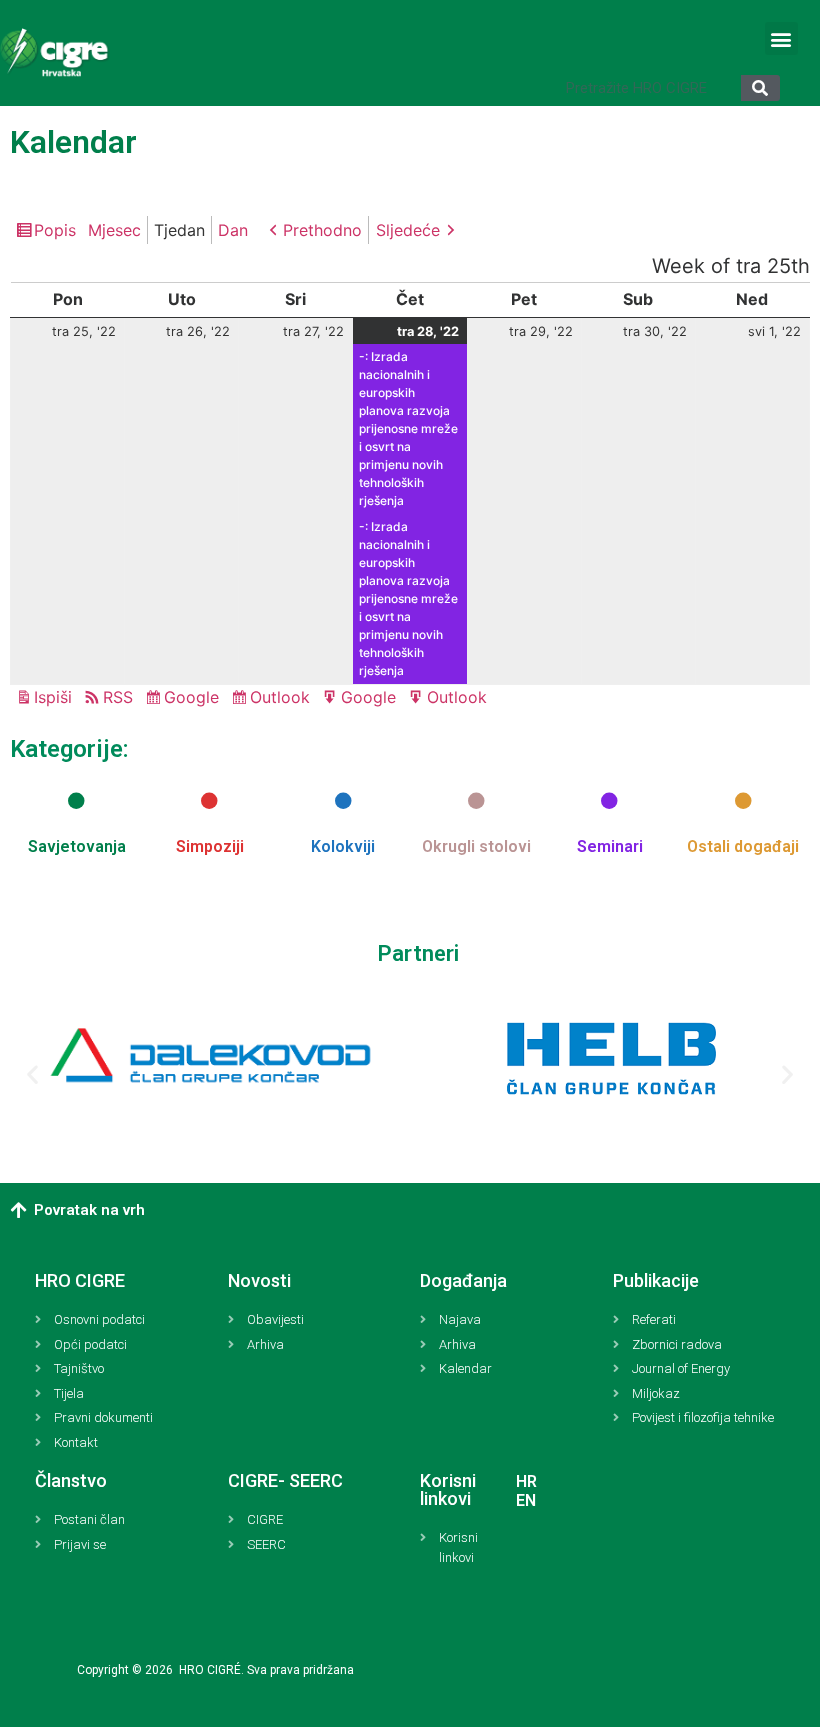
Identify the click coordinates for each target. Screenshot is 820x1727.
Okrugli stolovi (476, 846)
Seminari (610, 846)
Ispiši (56, 698)
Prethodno (322, 230)
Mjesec (114, 230)
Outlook (283, 699)
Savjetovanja (77, 846)
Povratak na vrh (89, 1210)
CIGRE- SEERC (285, 1480)
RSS (118, 697)
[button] (781, 38)
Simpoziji (210, 846)
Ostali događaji (743, 846)
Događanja (463, 1280)
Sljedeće (408, 230)
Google (194, 699)
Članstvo (71, 1480)
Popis (58, 232)
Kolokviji (343, 846)
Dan (233, 230)
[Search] (760, 88)
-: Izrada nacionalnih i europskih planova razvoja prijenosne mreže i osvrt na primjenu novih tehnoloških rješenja (408, 428)
